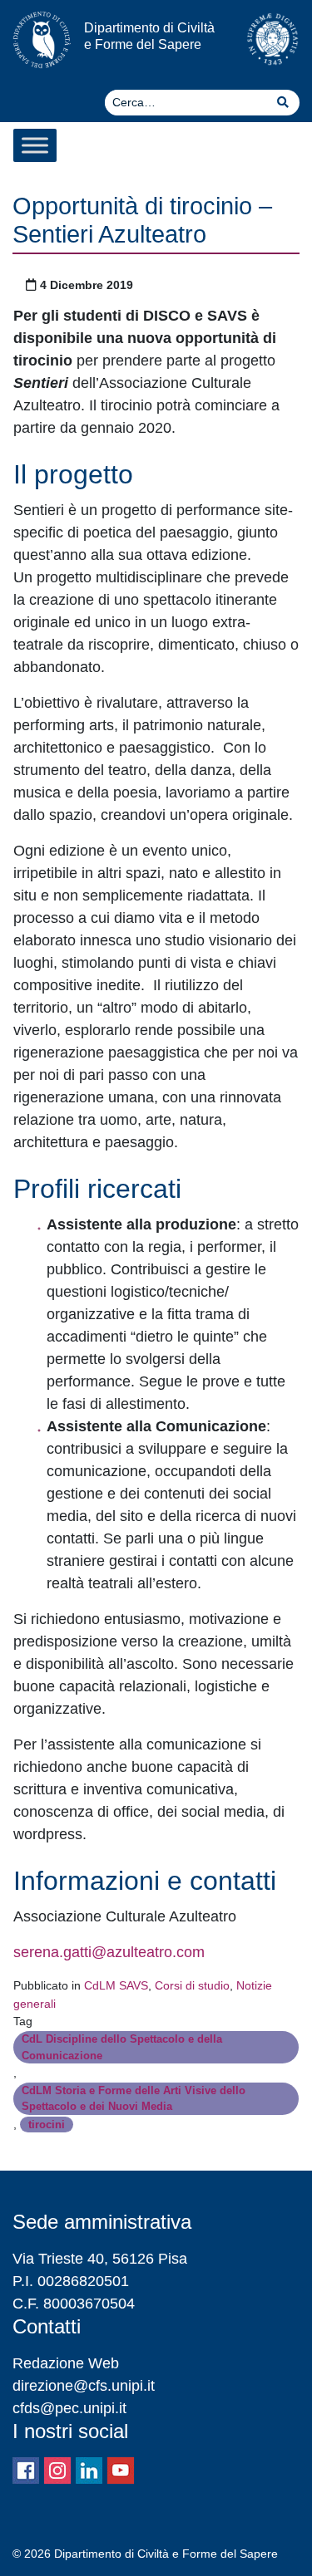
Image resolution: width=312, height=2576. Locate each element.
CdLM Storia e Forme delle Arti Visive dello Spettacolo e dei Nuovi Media (134, 2098)
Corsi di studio (192, 1985)
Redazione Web (66, 2363)
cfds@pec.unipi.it (69, 2408)
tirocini (47, 2125)
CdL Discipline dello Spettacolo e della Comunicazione (122, 2047)
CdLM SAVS (116, 1985)
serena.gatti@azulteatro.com (109, 1952)
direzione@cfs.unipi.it (84, 2386)
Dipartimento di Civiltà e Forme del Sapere (149, 35)
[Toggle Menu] (35, 145)
